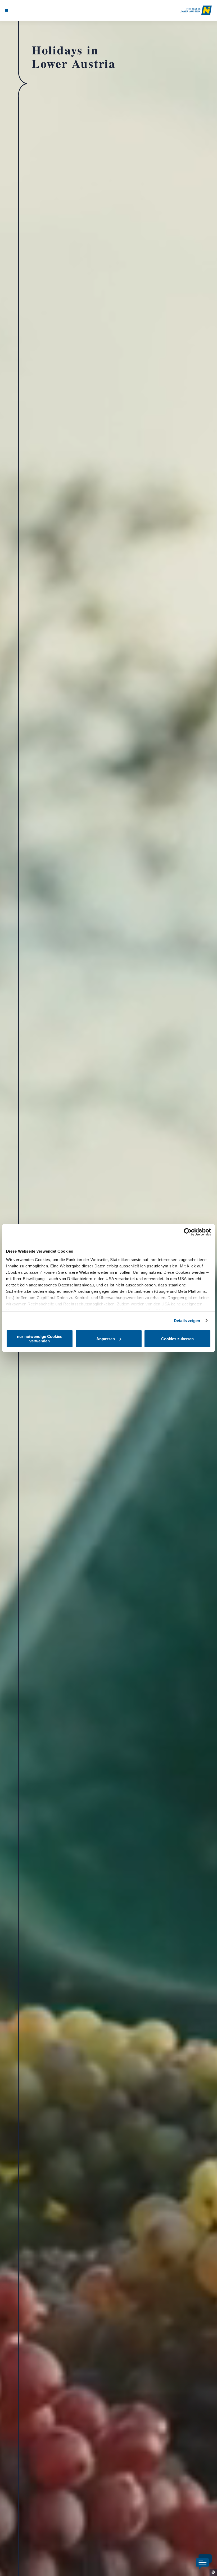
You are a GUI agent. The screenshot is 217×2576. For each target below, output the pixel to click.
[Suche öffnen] (27, 10)
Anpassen (106, 1339)
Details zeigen (187, 1321)
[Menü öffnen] (7, 10)
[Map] (16, 10)
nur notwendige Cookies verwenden (40, 1339)
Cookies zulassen (177, 1339)
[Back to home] (196, 10)
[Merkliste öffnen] (22, 10)
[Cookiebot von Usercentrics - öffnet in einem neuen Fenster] (188, 1232)
